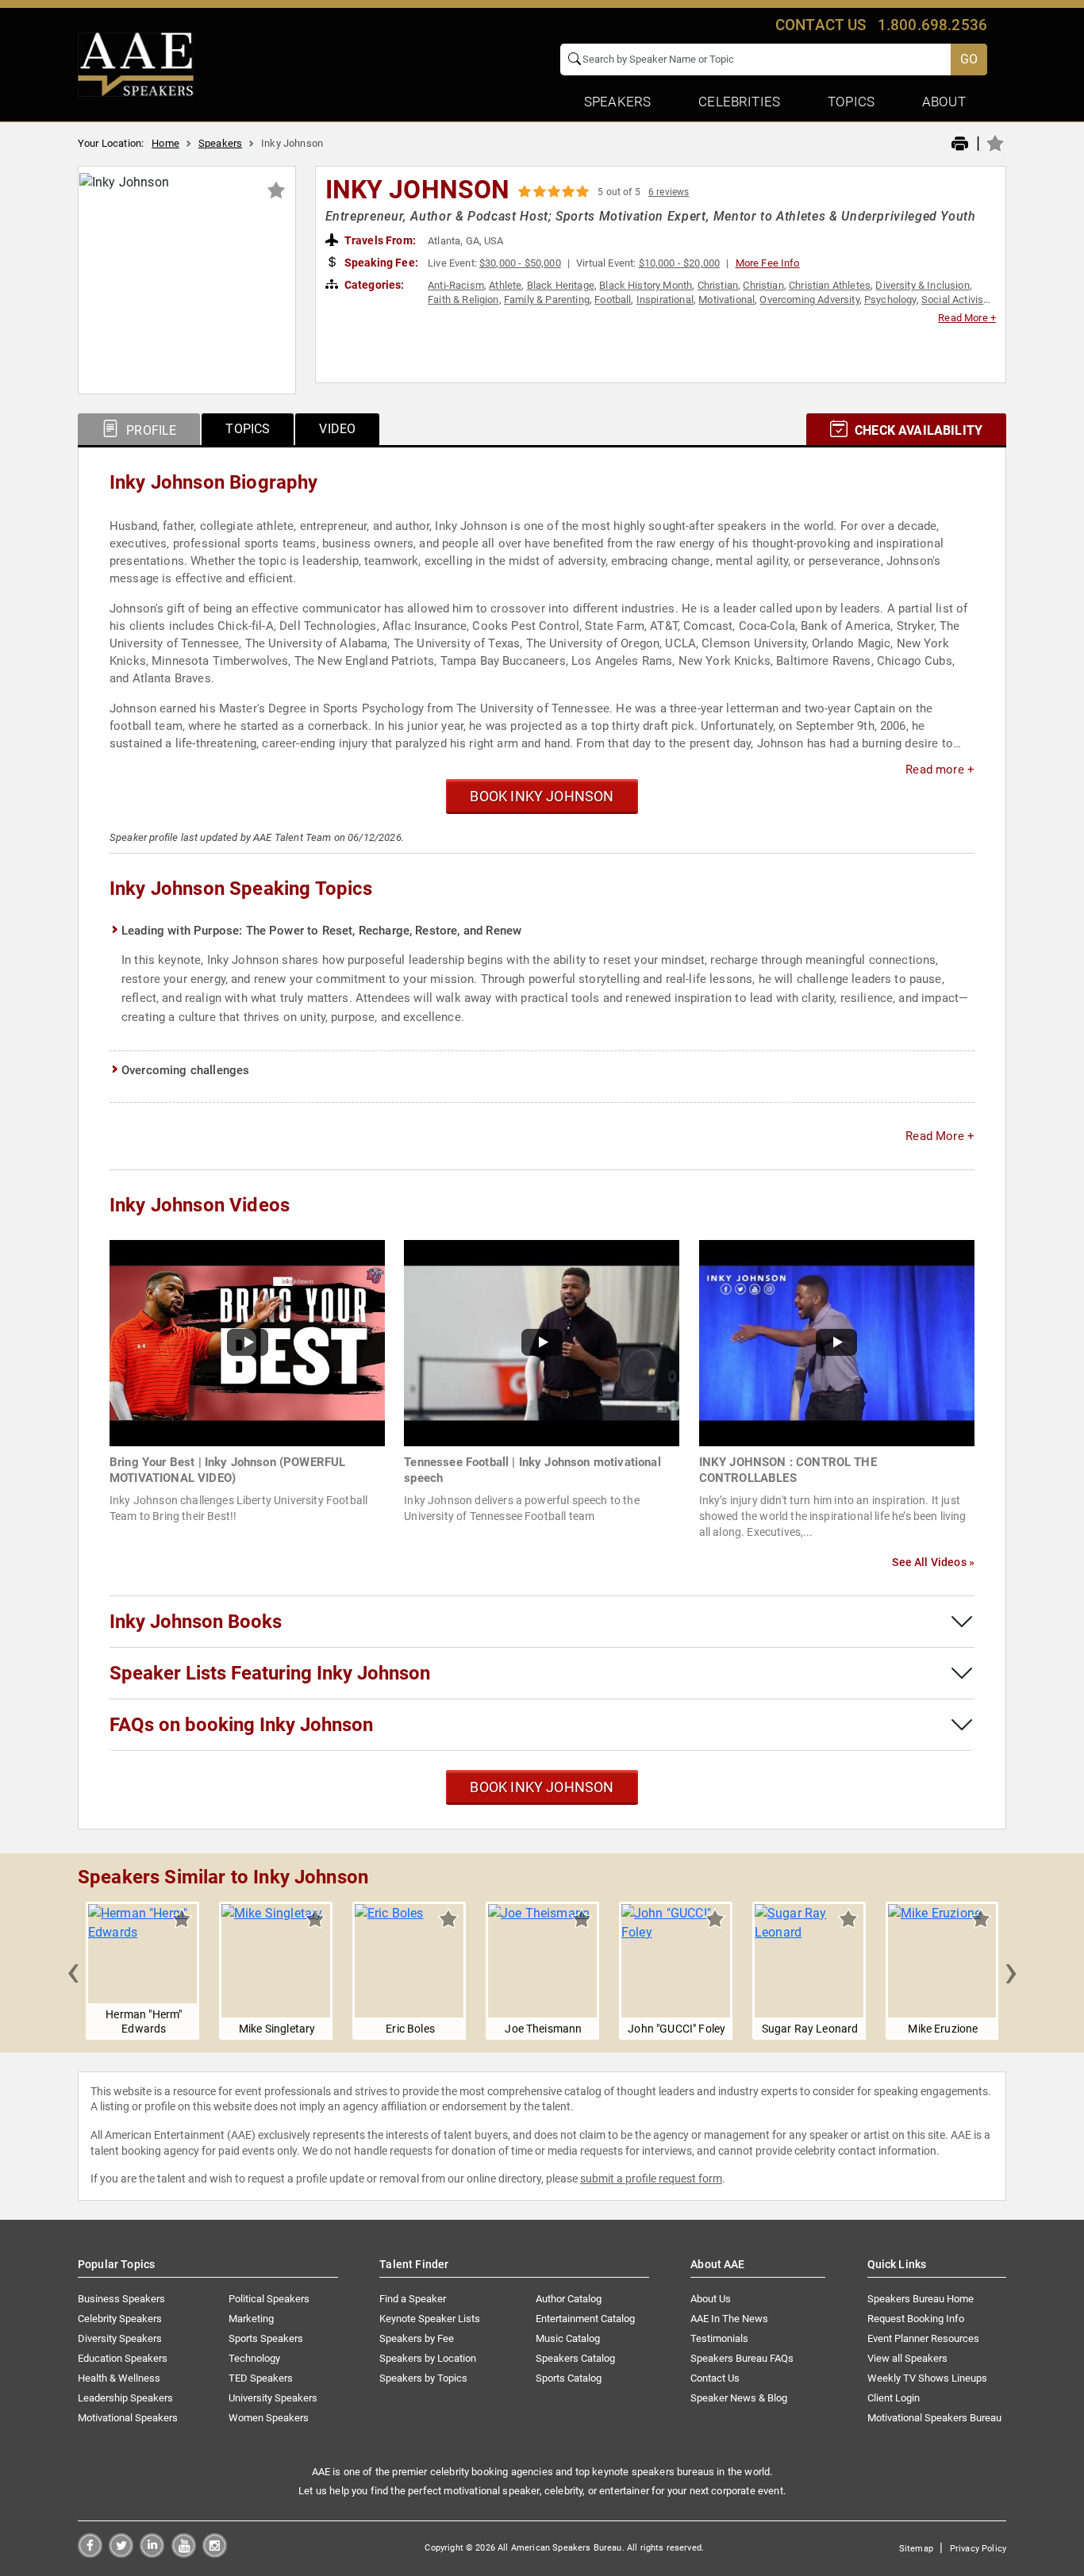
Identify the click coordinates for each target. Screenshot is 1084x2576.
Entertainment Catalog (585, 2319)
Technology (254, 2358)
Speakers (220, 143)
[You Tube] (184, 2553)
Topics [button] (851, 102)
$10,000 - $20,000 (680, 263)
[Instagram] (215, 2553)
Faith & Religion (463, 299)
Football (613, 299)
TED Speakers (261, 2378)
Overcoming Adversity (809, 299)
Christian (718, 285)
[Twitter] (121, 2553)
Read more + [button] (940, 770)
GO (969, 59)
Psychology (890, 299)
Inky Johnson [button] (418, 190)
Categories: (373, 285)
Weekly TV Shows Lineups (927, 2378)
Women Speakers (269, 2418)
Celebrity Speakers (120, 2319)
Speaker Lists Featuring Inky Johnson (270, 1673)
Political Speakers (269, 2299)
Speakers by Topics (423, 2378)
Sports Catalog (569, 2378)
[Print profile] (960, 144)
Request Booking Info (916, 2319)
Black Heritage (561, 285)
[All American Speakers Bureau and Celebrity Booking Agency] (136, 63)
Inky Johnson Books (196, 1622)
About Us (711, 2299)
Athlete (505, 285)
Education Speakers (123, 2358)
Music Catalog (568, 2338)
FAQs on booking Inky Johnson (241, 1725)
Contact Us (715, 2378)
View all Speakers (907, 2358)
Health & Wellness (119, 2378)
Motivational (727, 299)
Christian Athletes (830, 285)
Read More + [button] (967, 318)
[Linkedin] (152, 2553)
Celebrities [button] (739, 102)
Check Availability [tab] (917, 430)
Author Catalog (569, 2299)
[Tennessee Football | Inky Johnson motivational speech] (542, 1342)
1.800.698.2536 (932, 25)
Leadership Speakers (125, 2398)
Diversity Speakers (120, 2338)
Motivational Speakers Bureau (934, 2418)
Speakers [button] (617, 102)
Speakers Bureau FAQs (742, 2358)
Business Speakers (121, 2299)
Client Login (894, 2398)
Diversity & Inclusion (922, 285)
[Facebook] (90, 2553)
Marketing (251, 2319)
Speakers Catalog (575, 2358)
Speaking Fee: (380, 263)
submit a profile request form (651, 2179)
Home (165, 143)
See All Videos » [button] (933, 1562)
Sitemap (916, 2549)
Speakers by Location (428, 2358)
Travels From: (379, 240)
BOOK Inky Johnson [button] (542, 796)
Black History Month (646, 285)
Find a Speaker (413, 2299)
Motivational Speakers (128, 2418)
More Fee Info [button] (768, 263)
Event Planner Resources (923, 2338)
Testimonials (719, 2338)
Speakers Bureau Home (921, 2299)
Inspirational (665, 299)
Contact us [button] (821, 25)
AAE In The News (729, 2319)
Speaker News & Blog (739, 2398)
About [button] (944, 102)
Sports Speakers (266, 2338)
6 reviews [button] (669, 192)
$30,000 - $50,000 (520, 263)
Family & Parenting (547, 299)
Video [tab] (337, 429)
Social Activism (957, 299)
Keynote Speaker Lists (430, 2319)
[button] (73, 1971)
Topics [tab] (248, 429)
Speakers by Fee (417, 2338)
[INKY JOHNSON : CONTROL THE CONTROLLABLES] (837, 1342)
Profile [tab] (150, 430)
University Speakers (273, 2398)
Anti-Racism (456, 285)
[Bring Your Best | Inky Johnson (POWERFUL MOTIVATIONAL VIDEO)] (247, 1342)
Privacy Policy (978, 2549)
